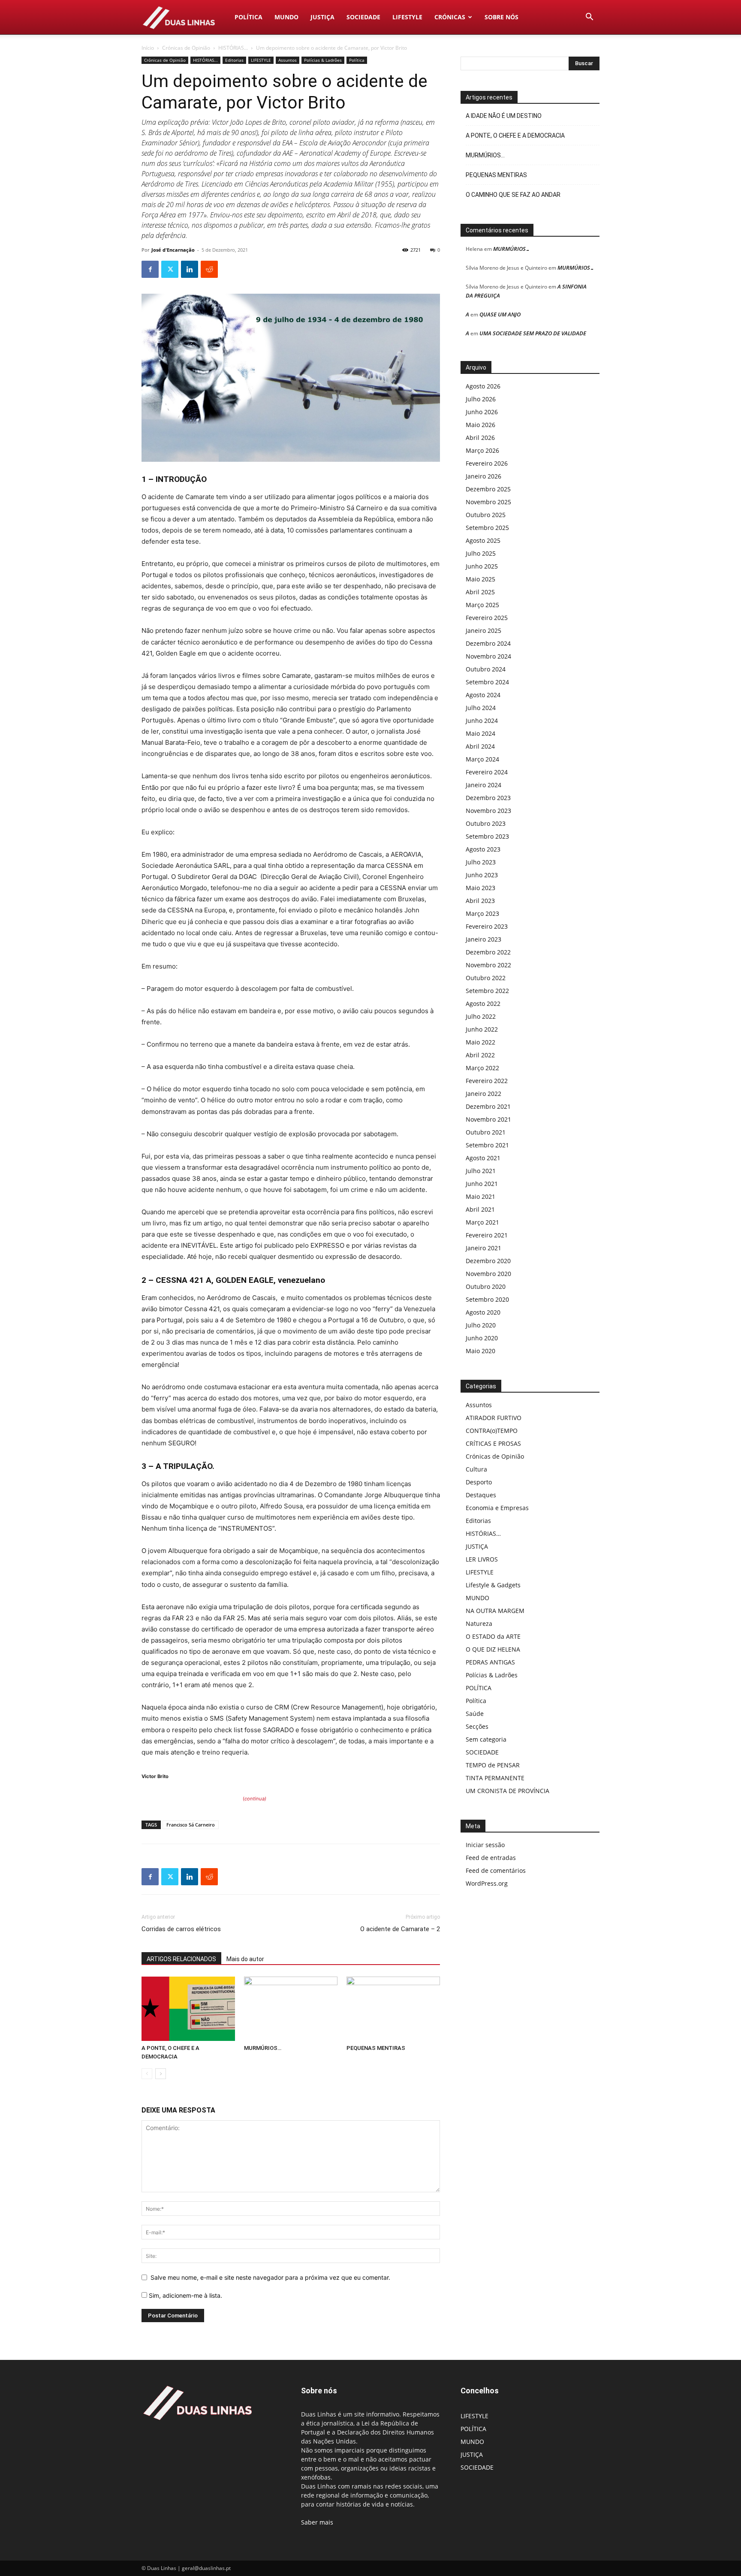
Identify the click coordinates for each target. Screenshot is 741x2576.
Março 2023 (482, 913)
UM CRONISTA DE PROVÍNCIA (508, 1791)
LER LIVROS (482, 1559)
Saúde (475, 1714)
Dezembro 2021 (488, 1106)
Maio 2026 (480, 425)
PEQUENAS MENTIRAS (376, 2048)
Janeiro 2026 (483, 476)
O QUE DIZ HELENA (493, 1649)
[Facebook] (150, 269)
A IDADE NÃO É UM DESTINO (504, 116)
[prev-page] (147, 2074)
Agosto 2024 (483, 695)
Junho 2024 (482, 721)
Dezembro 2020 (488, 1261)
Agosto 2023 (483, 849)
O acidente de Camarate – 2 (400, 1929)
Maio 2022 (480, 1042)
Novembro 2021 (488, 1119)
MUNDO (286, 17)
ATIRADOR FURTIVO (494, 1418)
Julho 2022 (481, 1016)
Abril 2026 (480, 438)
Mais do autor (245, 1959)
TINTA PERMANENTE (495, 1778)
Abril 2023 (480, 901)
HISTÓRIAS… (483, 1533)
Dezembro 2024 (488, 643)
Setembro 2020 (487, 1299)
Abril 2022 (480, 1055)
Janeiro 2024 (483, 785)
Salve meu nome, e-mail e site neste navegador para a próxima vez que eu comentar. (270, 2277)
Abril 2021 (480, 1209)
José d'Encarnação (173, 250)
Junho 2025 (482, 566)
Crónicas (450, 17)
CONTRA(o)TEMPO (492, 1431)
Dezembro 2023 (488, 798)
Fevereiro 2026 (487, 463)
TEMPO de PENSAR (493, 1765)
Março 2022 (482, 1068)
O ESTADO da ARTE (493, 1636)
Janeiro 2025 (483, 630)
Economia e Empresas (497, 1508)
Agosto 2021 (483, 1158)
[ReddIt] (209, 269)
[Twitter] (170, 269)
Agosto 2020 (483, 1312)
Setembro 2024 (487, 682)
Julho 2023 (481, 862)
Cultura (476, 1469)
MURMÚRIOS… (263, 2048)
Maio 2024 (480, 733)
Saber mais (317, 2522)
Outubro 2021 (486, 1132)
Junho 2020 (482, 1338)
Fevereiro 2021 (487, 1235)
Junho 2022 (482, 1029)
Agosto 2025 (483, 540)
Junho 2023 (482, 875)
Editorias (234, 60)
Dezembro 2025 (488, 489)
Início (148, 48)
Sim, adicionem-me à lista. (185, 2295)
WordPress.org (487, 1883)
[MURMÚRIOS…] (291, 2009)
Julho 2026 (481, 399)
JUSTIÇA (322, 17)
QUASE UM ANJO (500, 314)
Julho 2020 (481, 1325)
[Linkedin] (190, 269)
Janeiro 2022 (483, 1094)
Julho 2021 (481, 1171)
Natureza (479, 1624)
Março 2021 (482, 1222)
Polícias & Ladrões (323, 60)
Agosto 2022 (483, 1004)
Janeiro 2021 (483, 1248)
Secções (477, 1726)
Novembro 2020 (488, 1274)
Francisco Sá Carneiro (191, 1825)
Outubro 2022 (486, 978)
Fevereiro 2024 (487, 772)
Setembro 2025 (487, 528)
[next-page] (161, 2074)
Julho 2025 (481, 553)
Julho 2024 (481, 708)
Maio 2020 (480, 1351)
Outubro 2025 (486, 515)
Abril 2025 (480, 592)
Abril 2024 (480, 746)
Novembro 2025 (488, 502)
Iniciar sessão (485, 1845)
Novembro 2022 (488, 965)
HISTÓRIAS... (233, 48)
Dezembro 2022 (488, 952)
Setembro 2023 (487, 836)
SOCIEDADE (363, 17)
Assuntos (288, 60)
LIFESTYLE (407, 17)
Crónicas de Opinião (186, 48)
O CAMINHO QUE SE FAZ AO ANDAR (513, 195)
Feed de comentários (496, 1870)
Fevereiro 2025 (487, 618)
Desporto (479, 1482)
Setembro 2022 (487, 991)
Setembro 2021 (487, 1145)
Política (357, 60)
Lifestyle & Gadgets (493, 1585)
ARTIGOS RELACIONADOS (181, 1959)
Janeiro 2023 (483, 939)
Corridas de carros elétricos (181, 1929)
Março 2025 (482, 605)
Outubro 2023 (486, 823)
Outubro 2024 (486, 669)
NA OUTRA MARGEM (495, 1611)
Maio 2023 (480, 888)
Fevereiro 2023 (487, 926)
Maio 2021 (480, 1196)
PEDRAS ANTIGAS (490, 1662)
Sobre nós (502, 17)
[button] (589, 18)
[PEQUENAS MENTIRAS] (393, 2009)
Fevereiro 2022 (487, 1081)
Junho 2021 (482, 1184)
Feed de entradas (491, 1858)
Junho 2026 (482, 412)
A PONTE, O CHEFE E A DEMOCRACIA (515, 135)
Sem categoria (486, 1739)
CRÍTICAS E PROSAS (493, 1443)
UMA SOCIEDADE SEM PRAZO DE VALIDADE (533, 333)
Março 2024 (482, 759)
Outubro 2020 (486, 1286)
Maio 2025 (480, 579)
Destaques (481, 1495)
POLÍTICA (249, 17)
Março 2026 (482, 450)
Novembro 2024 (488, 656)
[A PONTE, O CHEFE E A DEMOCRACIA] (188, 2009)
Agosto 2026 (483, 386)
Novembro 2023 (488, 811)
